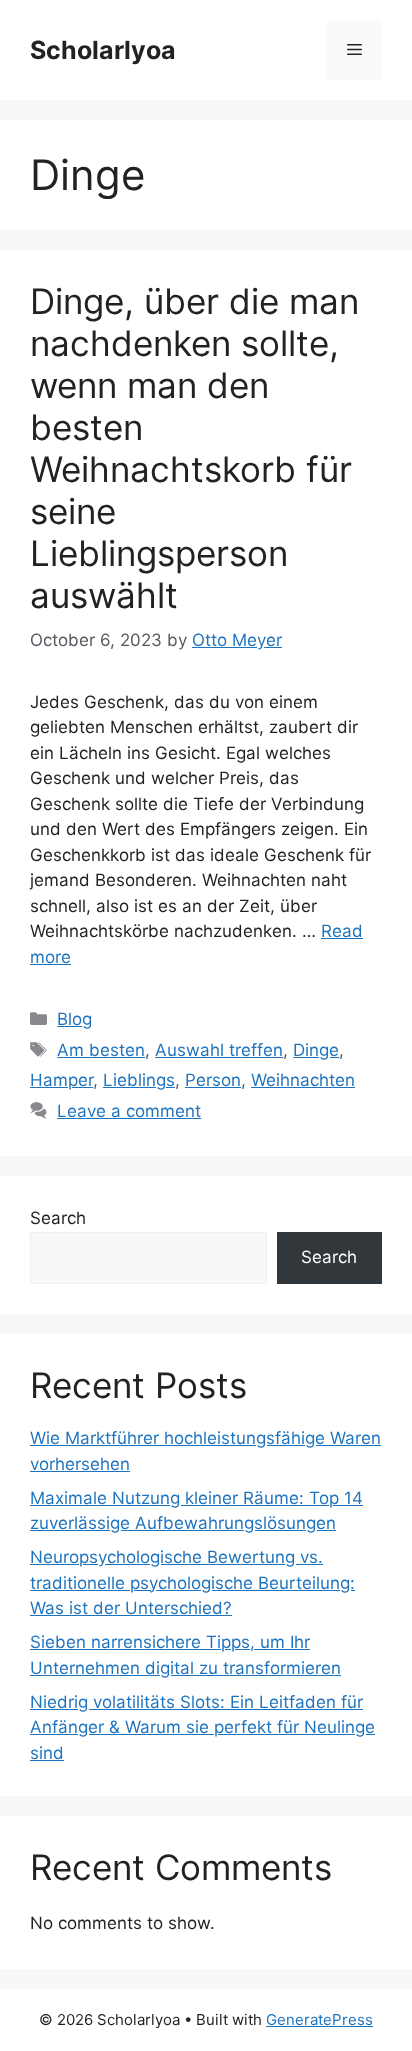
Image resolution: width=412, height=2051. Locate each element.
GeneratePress (319, 2019)
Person (213, 1080)
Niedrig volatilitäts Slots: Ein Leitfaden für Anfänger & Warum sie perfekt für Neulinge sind (202, 1727)
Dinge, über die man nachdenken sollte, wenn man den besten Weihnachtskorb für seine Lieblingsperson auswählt (194, 448)
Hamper (61, 1080)
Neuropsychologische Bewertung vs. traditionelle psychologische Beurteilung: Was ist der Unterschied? (192, 1582)
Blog (74, 1019)
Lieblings (139, 1080)
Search (58, 1218)
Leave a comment (129, 1111)
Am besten (101, 1050)
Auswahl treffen (219, 1050)
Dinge (316, 1050)
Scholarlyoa (103, 50)
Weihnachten (303, 1080)
